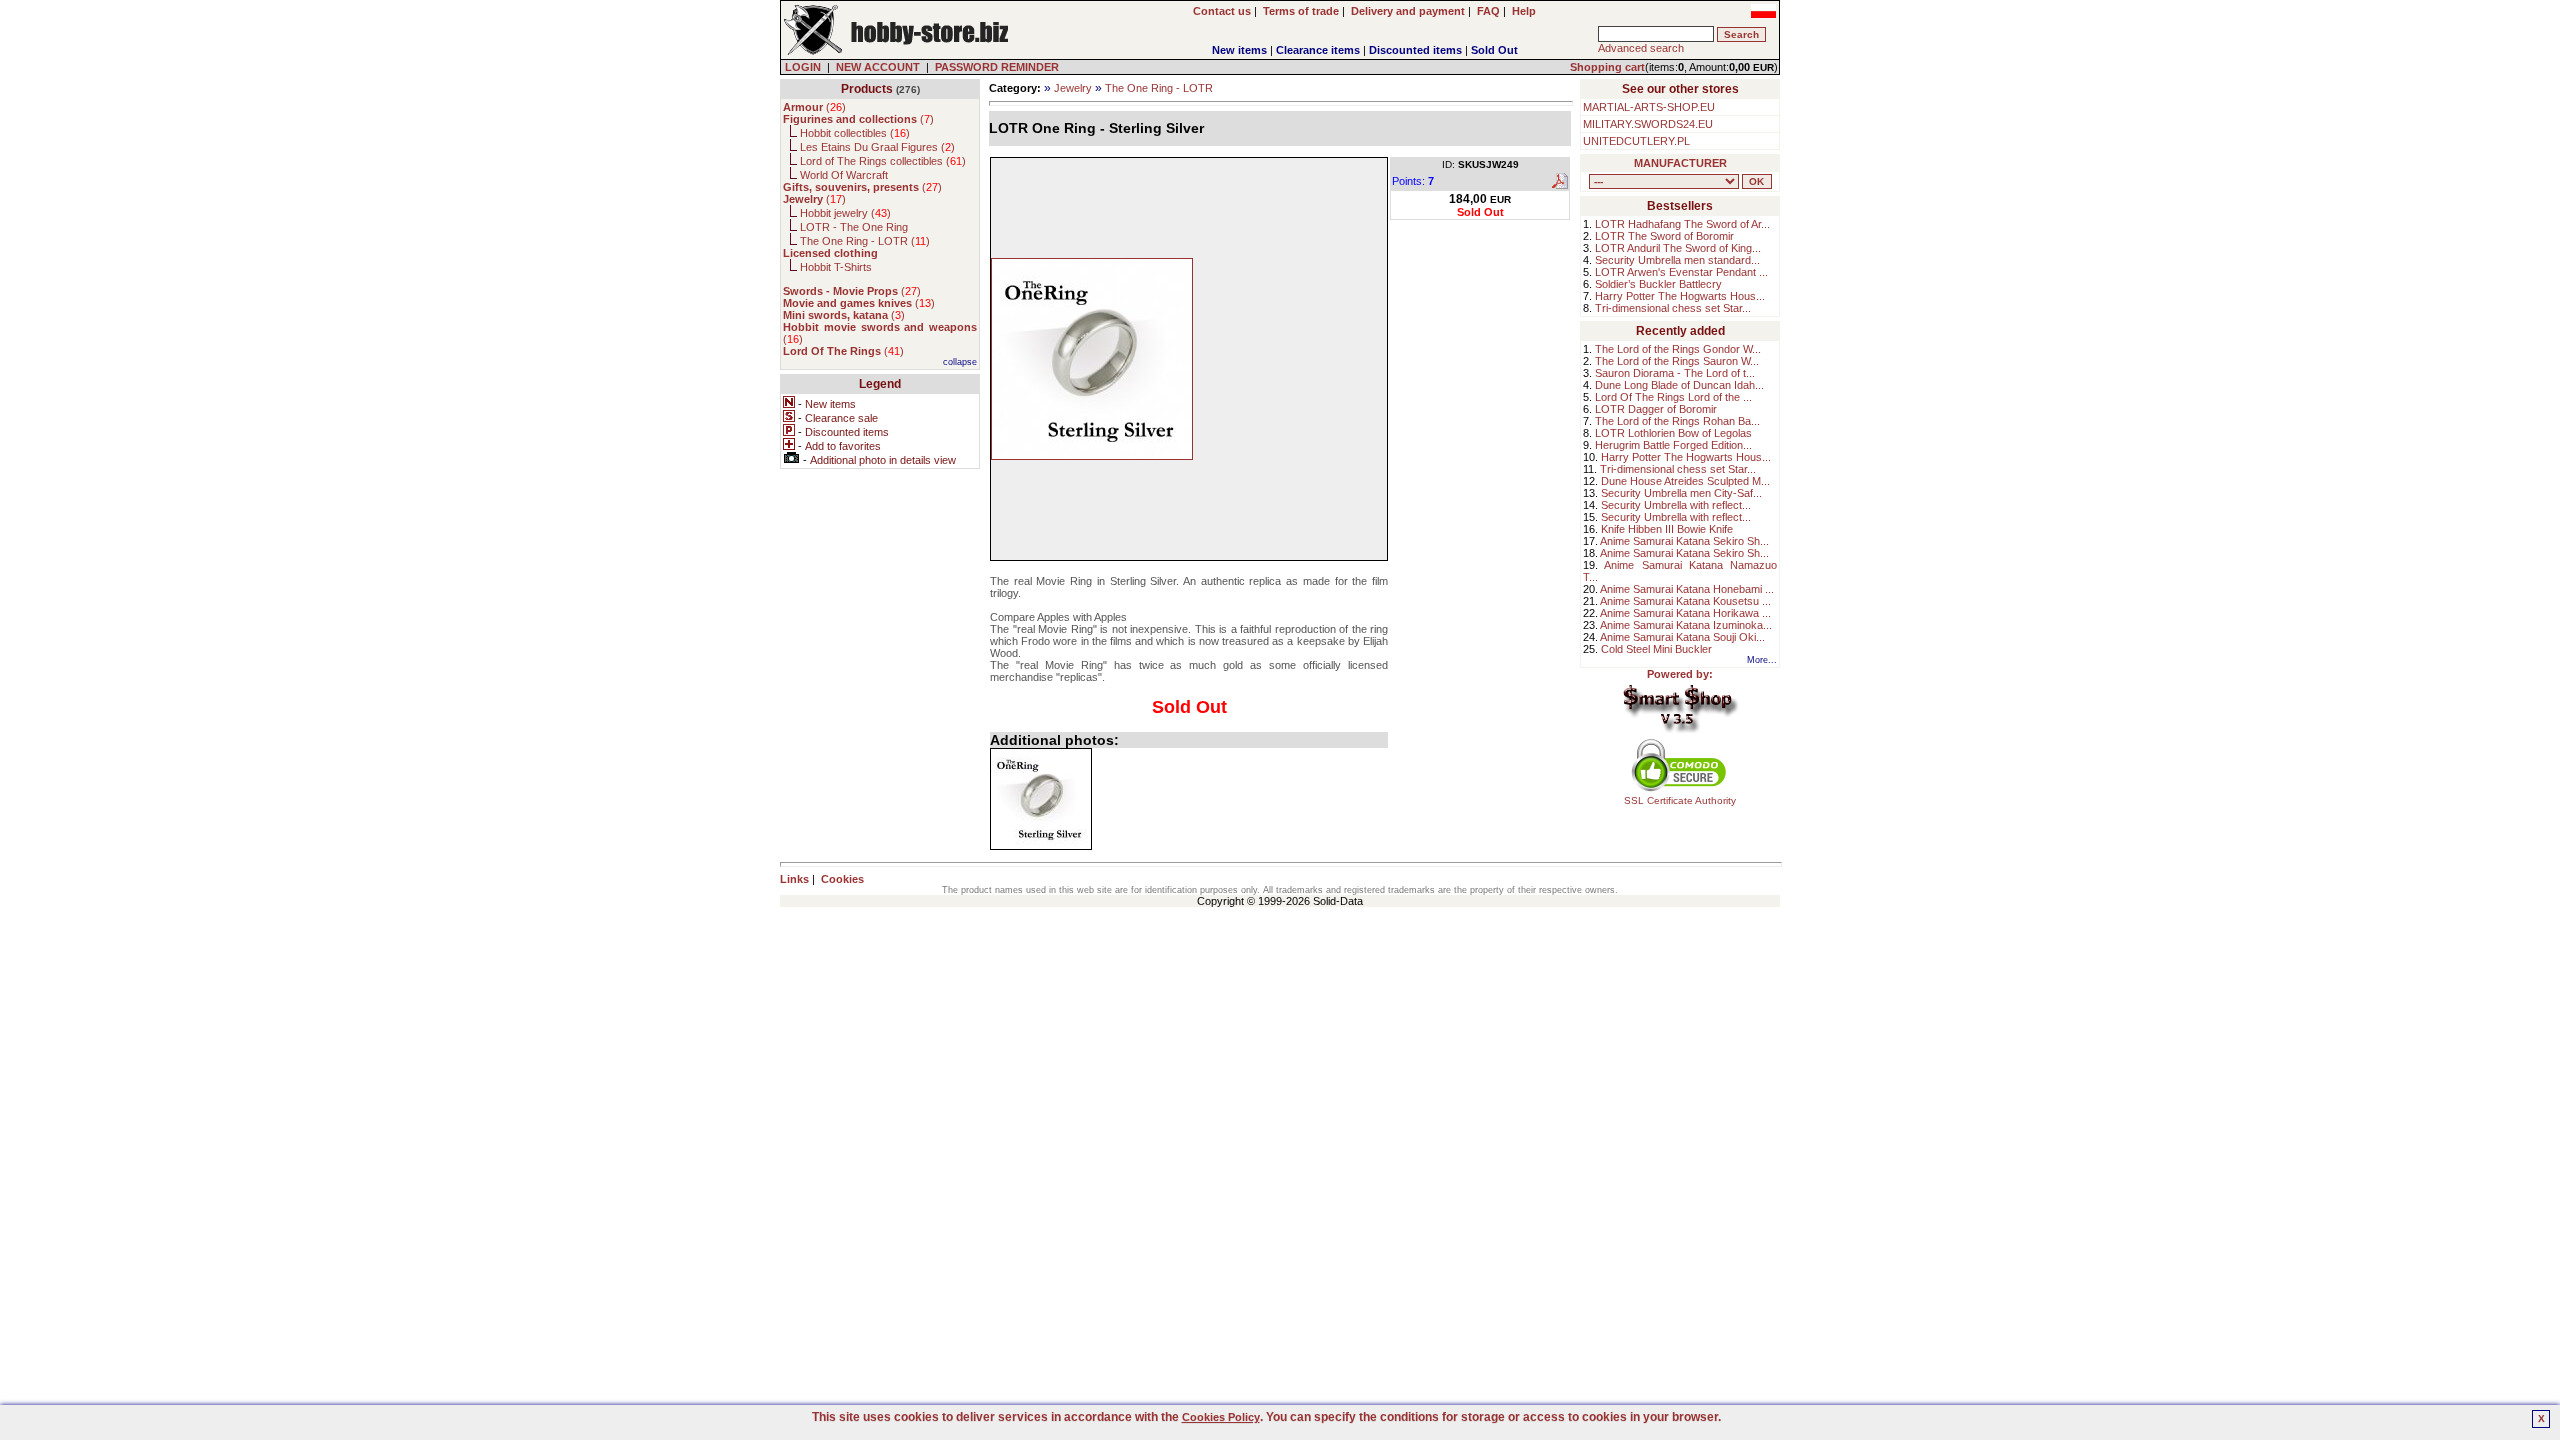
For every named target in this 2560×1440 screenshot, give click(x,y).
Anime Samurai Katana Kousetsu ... (1685, 601)
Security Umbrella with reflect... (1676, 505)
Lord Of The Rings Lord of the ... (1673, 397)
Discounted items (1415, 50)
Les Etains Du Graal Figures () (877, 147)
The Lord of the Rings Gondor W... (1678, 349)
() (814, 107)
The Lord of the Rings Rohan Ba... (1677, 421)
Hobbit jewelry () (845, 213)
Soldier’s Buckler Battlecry (1658, 284)
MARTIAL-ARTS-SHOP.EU (1649, 107)
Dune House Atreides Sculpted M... (1685, 481)
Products (867, 89)
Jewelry (1073, 88)
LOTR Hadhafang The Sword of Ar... (1682, 224)
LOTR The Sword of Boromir (1664, 236)
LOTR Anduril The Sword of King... (1678, 248)
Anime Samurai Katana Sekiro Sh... (1684, 541)
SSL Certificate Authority (1680, 800)
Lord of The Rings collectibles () (883, 161)
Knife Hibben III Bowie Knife (1667, 529)
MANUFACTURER (1680, 163)
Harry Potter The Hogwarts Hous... (1680, 296)
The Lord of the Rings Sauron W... (1677, 361)
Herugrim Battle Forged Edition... (1673, 445)
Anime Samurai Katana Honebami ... (1687, 589)
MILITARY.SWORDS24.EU (1648, 124)
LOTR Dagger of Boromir (1656, 409)
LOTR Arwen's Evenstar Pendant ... (1681, 272)
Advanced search (1641, 48)
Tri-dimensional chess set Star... (1673, 308)
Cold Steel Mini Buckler (1656, 649)
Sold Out (1494, 50)
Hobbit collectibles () (855, 133)
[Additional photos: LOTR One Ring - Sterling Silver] (1041, 799)
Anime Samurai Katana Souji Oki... (1682, 637)
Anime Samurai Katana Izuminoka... (1686, 625)
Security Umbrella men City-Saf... (1681, 493)
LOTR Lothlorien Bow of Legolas (1673, 433)
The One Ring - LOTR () (865, 241)
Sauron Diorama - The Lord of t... (1675, 373)
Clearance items (1318, 50)
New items (1239, 50)
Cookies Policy (1221, 1417)
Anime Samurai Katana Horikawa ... (1685, 613)
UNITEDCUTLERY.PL (1636, 141)
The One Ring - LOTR (1159, 88)
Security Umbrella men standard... (1677, 260)
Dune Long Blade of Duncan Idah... (1679, 385)
